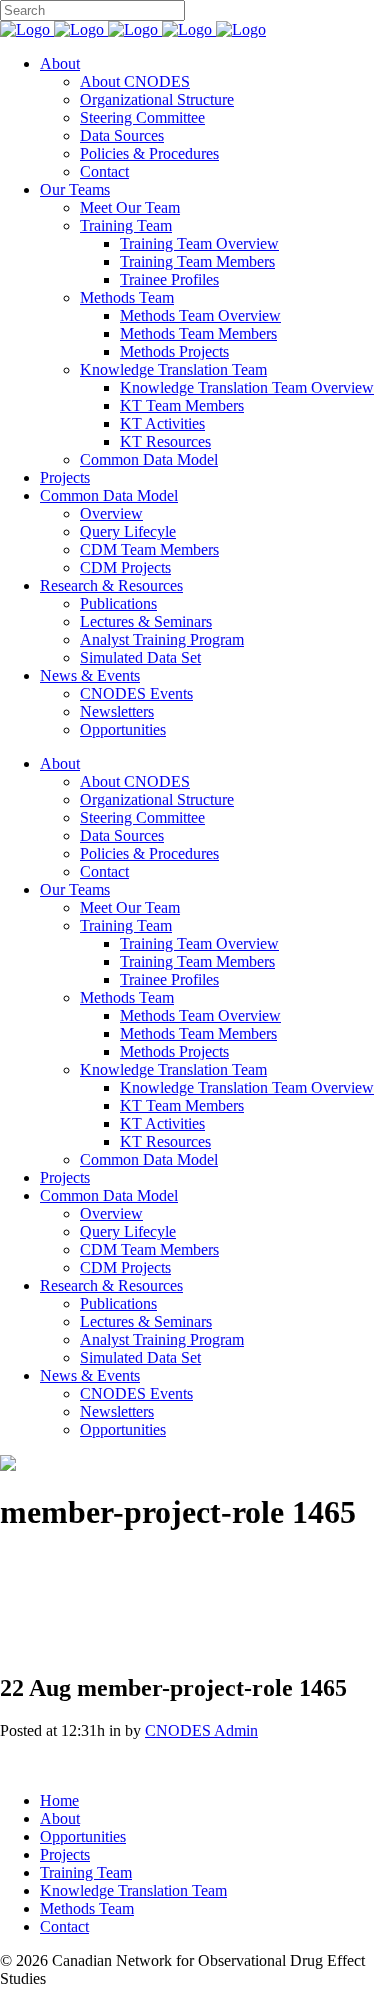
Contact (64, 1926)
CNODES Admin (201, 1730)
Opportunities (83, 1836)
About (60, 1818)
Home (59, 1800)
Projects (65, 1854)
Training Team (86, 1872)
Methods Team (87, 1908)
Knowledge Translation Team (133, 1890)
